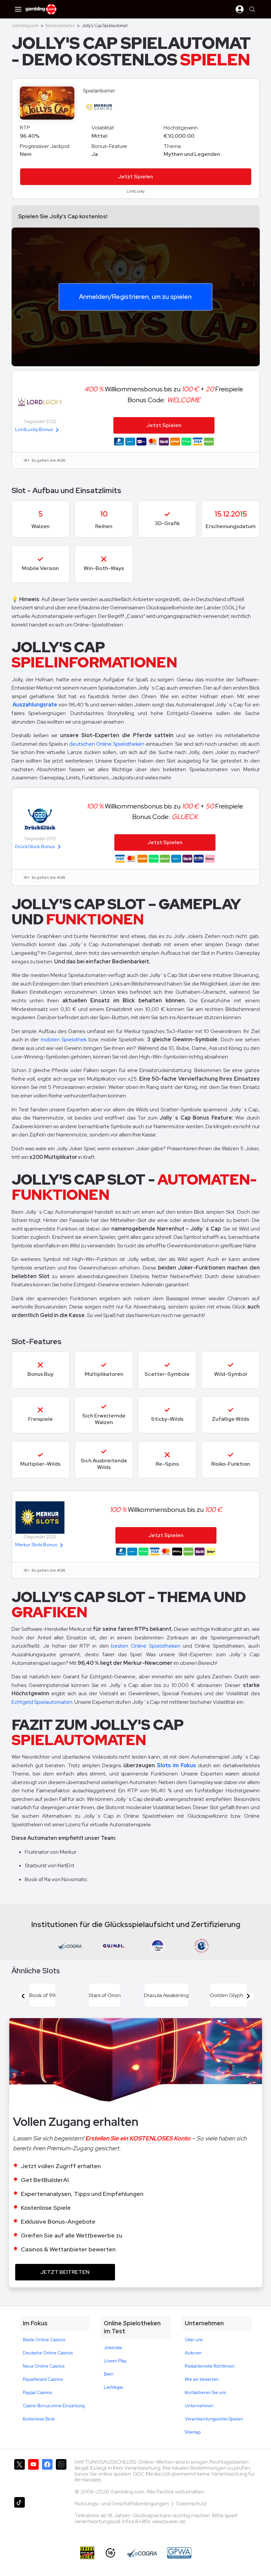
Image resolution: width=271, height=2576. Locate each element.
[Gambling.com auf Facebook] (47, 2475)
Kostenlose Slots (39, 2419)
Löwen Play (115, 2361)
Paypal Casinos (37, 2393)
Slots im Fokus (176, 1765)
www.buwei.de (169, 2521)
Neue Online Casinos (44, 2366)
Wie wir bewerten (202, 2379)
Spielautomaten (60, 26)
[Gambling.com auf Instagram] (61, 2475)
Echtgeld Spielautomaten (42, 1702)
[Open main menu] (18, 9)
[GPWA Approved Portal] (179, 2553)
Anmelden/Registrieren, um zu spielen (135, 297)
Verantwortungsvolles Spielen (214, 2419)
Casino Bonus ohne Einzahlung (54, 2406)
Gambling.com (25, 26)
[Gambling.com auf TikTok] (19, 2513)
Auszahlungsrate (35, 705)
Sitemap (193, 2432)
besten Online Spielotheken (146, 1646)
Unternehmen (199, 2406)
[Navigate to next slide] (248, 1996)
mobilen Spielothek (64, 1039)
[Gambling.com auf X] (19, 2475)
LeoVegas (113, 2387)
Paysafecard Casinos (43, 2379)
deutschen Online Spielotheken (107, 744)
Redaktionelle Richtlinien (210, 2366)
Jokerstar (113, 2348)
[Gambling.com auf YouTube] (33, 2475)
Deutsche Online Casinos (48, 2353)
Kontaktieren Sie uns (205, 2393)
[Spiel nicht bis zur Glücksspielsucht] (87, 2553)
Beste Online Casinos (44, 2340)
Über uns (194, 2340)
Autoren (193, 2353)
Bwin (109, 2374)
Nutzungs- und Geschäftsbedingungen (122, 2504)
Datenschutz (192, 2504)
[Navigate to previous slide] (23, 1996)
